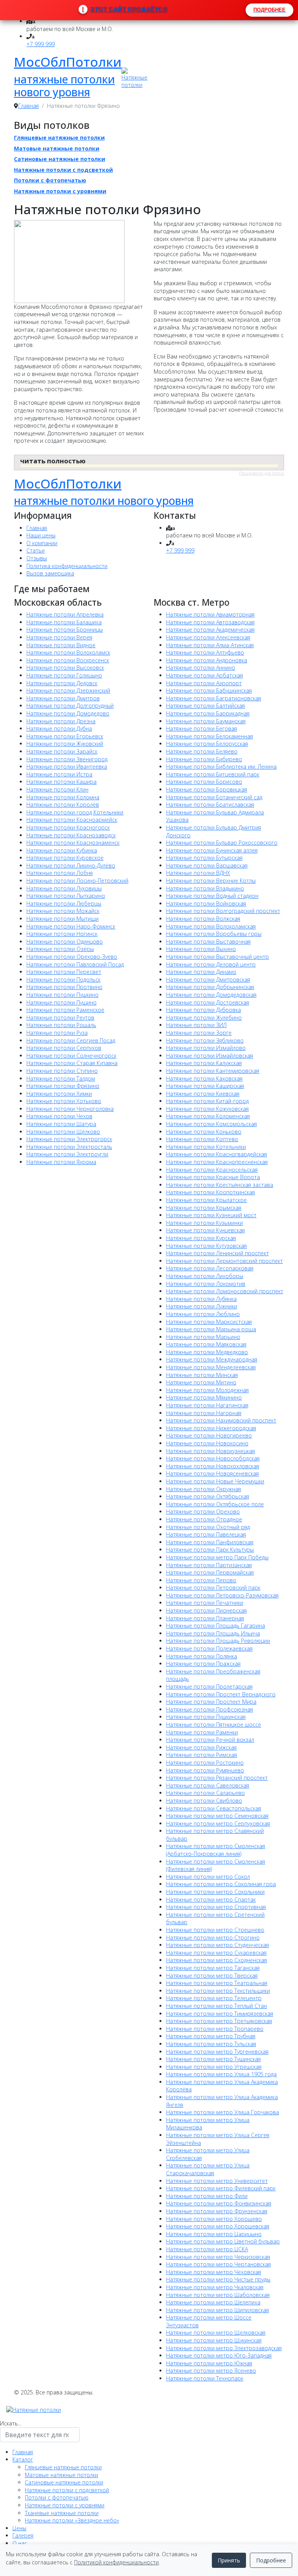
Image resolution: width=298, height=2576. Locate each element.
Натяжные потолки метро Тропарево (215, 2029)
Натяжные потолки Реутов (60, 1018)
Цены (19, 2528)
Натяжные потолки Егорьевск (65, 736)
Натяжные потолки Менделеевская (211, 1367)
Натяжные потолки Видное (61, 645)
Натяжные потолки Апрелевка (65, 614)
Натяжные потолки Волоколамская (211, 926)
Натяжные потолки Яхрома (61, 1162)
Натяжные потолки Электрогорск (69, 1139)
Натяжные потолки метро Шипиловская (217, 2310)
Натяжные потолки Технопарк (205, 2378)
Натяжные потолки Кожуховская (207, 1109)
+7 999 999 (41, 44)
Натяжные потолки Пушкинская (206, 1717)
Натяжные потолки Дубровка (204, 1010)
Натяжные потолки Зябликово (205, 1040)
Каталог (23, 2459)
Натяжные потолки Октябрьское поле (215, 1504)
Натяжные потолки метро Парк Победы (217, 1557)
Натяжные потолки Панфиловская (210, 1542)
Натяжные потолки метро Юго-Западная (219, 2355)
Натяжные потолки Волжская (203, 919)
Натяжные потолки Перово (201, 1580)
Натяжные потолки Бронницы (65, 630)
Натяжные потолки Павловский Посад (75, 964)
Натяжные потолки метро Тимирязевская (220, 2014)
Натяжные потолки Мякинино (204, 1397)
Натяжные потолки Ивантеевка (67, 767)
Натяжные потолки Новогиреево (209, 1435)
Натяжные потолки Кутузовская (206, 1246)
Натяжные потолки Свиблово (204, 1801)
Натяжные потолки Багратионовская (214, 698)
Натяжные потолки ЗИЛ (196, 1025)
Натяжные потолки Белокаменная (210, 736)
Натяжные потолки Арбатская (204, 675)
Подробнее (271, 2560)
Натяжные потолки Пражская (203, 1664)
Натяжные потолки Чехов (59, 1116)
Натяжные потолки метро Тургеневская (217, 2052)
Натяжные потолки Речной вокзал (210, 1740)
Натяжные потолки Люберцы (64, 903)
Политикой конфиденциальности (116, 2562)
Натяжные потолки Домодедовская (211, 995)
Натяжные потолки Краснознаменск (73, 843)
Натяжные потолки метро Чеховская (214, 2272)
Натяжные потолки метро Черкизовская (218, 2257)
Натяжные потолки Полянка (202, 1656)
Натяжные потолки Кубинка (62, 850)
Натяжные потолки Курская (201, 1238)
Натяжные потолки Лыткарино (66, 896)
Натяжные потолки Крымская (204, 1208)
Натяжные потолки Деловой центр (211, 964)
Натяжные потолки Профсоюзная (210, 1709)
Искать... (11, 2423)
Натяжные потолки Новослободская (213, 1458)
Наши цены (41, 535)
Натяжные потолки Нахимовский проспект (221, 1420)
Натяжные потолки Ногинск (62, 934)
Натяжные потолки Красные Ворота (213, 1177)
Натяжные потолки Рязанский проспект (217, 1778)
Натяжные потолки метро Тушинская (213, 2059)
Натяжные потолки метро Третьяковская (219, 2021)
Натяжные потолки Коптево (202, 1139)
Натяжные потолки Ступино (62, 1071)
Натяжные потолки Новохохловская (213, 1466)
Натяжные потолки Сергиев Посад (71, 1040)
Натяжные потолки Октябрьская (208, 1496)
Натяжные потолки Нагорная (204, 1413)
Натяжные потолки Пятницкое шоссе (214, 1725)
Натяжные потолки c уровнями (60, 191)
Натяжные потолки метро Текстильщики (218, 1991)
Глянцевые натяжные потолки (59, 138)
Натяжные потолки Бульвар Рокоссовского (222, 843)
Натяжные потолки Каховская (204, 1078)
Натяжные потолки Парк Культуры (210, 1550)
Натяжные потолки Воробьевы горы (214, 934)
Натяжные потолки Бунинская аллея (212, 850)
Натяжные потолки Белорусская (207, 744)
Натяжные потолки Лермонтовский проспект (224, 1261)
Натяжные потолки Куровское (65, 858)
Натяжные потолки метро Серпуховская (218, 1823)
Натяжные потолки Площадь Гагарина (216, 1626)
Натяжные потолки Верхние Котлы (211, 881)
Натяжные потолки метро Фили (207, 2196)
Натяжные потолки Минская (202, 1375)
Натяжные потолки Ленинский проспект (217, 1253)
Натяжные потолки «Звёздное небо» (72, 2520)
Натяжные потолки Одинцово (65, 942)
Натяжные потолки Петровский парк (213, 1588)
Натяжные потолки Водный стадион (212, 896)
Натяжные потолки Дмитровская (208, 980)
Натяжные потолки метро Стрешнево (215, 1930)
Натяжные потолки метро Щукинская (214, 2340)
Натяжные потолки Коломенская (208, 1116)
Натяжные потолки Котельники (206, 1147)
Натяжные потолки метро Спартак (211, 1900)
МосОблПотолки (68, 62)
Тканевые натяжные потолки (62, 2513)
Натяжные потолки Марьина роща (211, 1329)
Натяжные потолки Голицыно (64, 675)
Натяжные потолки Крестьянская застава (220, 1185)
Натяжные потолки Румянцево (205, 1770)
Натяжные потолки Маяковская (206, 1344)
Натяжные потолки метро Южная (209, 2363)
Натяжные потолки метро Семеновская (217, 1816)
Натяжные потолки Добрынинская (210, 987)
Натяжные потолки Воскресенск (68, 660)
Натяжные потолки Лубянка (201, 1299)
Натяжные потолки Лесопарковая (210, 1268)
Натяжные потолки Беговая (202, 728)
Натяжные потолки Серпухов (64, 1048)
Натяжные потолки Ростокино (205, 1763)
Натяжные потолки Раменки (202, 1732)
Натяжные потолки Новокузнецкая (211, 1451)
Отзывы (37, 558)
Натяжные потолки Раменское (65, 1010)
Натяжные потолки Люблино (203, 1314)
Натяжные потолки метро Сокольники (215, 1892)
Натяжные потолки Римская (202, 1755)
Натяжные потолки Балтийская (205, 706)
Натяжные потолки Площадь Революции (218, 1641)
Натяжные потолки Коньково (204, 1132)
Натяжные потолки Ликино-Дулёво (71, 865)
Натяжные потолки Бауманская (206, 721)
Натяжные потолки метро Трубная (211, 2036)
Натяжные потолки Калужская (204, 1063)
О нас (20, 2543)
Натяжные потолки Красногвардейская (217, 1154)
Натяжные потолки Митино (201, 1382)
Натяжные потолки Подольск (63, 980)
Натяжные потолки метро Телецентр (214, 1998)
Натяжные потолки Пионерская (206, 1610)
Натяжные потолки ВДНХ (198, 873)
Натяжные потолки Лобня (60, 873)
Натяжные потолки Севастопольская (214, 1808)
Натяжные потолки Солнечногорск (71, 1056)
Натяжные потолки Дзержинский (68, 690)
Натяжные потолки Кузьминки (204, 1223)
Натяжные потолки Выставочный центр (217, 957)
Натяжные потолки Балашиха (64, 622)
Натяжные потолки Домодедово (68, 713)
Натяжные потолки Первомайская (210, 1572)
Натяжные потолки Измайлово (206, 1048)
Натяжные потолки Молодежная (207, 1390)
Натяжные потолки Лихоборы (205, 1276)
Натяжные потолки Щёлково (63, 1132)
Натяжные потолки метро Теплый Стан (217, 2006)
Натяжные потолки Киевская (203, 1094)
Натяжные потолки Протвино (64, 987)
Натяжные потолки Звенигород (67, 759)
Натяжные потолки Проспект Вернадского (221, 1694)
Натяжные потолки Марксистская (209, 1322)
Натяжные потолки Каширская (205, 1086)
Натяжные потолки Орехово (203, 1511)
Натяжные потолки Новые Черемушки (215, 1481)
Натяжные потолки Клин (57, 789)
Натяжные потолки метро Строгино (213, 1938)
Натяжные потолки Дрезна (61, 721)
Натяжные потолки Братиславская (210, 805)
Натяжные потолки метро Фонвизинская (219, 2203)
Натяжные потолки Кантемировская (213, 1071)
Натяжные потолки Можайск (63, 911)
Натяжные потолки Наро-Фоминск (71, 926)
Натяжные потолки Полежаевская (209, 1648)
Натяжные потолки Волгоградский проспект (223, 911)
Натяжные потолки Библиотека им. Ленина (221, 767)
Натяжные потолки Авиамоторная (210, 614)
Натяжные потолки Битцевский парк (213, 774)
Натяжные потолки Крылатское (206, 1200)
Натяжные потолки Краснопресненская (217, 1162)
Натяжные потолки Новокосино (207, 1443)
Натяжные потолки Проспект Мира (211, 1702)
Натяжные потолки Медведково (207, 1352)
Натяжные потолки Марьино (203, 1337)
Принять (229, 2560)
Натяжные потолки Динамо (201, 972)
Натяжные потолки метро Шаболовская (218, 2295)
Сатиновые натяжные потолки (60, 159)
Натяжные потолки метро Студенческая (217, 1945)
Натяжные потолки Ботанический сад (214, 797)
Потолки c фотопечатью (50, 180)
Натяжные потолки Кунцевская (205, 1230)
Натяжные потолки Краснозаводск (71, 835)
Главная (37, 528)
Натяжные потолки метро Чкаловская (215, 2287)
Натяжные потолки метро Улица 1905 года (221, 2074)
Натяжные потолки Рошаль (61, 1025)
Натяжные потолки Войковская (206, 903)
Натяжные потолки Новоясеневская (212, 1473)
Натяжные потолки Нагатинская (207, 1405)
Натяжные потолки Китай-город (207, 1101)
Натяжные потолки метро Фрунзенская (217, 2211)
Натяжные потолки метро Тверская (212, 1976)
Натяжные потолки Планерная (205, 1618)
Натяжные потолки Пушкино (62, 995)
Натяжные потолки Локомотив (206, 1284)
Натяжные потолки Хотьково (64, 1101)
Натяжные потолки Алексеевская (208, 637)
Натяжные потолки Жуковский (65, 744)
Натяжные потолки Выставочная (208, 942)
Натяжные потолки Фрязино (63, 1086)
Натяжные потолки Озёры (60, 949)
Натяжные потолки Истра (59, 774)
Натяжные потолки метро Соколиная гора (221, 1884)
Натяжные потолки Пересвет (64, 972)
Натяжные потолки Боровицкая (207, 789)
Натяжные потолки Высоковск (65, 668)
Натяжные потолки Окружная (204, 1489)
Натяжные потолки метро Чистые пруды (218, 2279)
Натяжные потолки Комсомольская (211, 1124)
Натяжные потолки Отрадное (204, 1519)
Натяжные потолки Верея (59, 637)
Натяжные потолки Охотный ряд (208, 1527)
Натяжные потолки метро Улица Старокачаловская (208, 2169)
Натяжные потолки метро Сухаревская (216, 1953)
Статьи (36, 550)
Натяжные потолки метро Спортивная (216, 1907)
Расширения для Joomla (262, 473)
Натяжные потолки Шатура (61, 1124)
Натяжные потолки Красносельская (212, 1170)
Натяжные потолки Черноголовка (70, 1109)
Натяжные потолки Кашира (62, 782)
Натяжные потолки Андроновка (207, 660)
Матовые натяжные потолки (57, 148)
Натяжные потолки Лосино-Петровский (77, 881)
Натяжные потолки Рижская (201, 1747)
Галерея (23, 2535)
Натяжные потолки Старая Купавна (72, 1063)
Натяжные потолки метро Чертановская (218, 2264)
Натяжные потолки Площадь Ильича (213, 1633)
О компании (42, 543)
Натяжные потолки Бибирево (204, 759)
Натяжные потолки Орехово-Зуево (72, 957)
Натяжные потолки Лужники (202, 1306)
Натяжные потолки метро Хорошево (214, 2219)
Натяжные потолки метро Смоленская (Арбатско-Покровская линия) (216, 1850)
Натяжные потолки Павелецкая (206, 1534)
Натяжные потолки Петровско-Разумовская (222, 1595)
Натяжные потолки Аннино (201, 668)
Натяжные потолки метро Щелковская (216, 2333)
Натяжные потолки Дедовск (62, 683)
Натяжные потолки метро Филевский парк (221, 2188)
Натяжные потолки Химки (59, 1094)
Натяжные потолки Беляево (202, 751)
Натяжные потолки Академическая (210, 630)
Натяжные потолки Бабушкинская (209, 690)
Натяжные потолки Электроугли (67, 1154)
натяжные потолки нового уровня (64, 86)
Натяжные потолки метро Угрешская (214, 2067)
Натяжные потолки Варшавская (207, 865)
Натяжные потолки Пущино (62, 1002)
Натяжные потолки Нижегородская (211, 1428)
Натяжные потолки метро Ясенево (211, 2371)
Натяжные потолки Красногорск (68, 827)
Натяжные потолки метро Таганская (213, 1968)
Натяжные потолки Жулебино (204, 1018)
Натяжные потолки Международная (212, 1359)
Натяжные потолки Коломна (63, 797)
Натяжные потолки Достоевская (208, 1002)
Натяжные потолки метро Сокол (208, 1877)
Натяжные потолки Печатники (205, 1603)
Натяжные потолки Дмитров (63, 698)
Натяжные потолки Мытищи (62, 919)
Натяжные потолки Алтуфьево (205, 652)
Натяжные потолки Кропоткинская (211, 1192)
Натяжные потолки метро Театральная (217, 1983)
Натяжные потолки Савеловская (208, 1785)
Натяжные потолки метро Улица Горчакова (223, 2112)
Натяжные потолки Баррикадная (208, 713)
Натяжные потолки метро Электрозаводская (224, 2348)
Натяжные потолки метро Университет (217, 2181)
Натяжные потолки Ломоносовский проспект (225, 1291)
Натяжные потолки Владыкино (205, 888)
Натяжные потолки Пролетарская (209, 1686)
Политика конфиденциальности (67, 566)
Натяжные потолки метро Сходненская (217, 1960)
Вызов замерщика (50, 573)
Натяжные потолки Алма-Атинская (210, 645)
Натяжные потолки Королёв (63, 805)
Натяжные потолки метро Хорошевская (218, 2226)
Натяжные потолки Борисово (204, 782)
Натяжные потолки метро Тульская (211, 2044)
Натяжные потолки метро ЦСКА (207, 2249)
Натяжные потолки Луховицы (64, 888)
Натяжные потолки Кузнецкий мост (211, 1215)
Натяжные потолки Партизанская (209, 1565)
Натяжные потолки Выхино (201, 949)
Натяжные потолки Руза (57, 1033)
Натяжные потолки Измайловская (210, 1056)
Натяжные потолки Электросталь (69, 1147)
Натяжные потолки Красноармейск (72, 820)
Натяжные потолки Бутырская (204, 858)
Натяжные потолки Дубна (59, 728)
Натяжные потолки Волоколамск (68, 652)
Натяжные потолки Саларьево (205, 1793)
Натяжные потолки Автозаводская (210, 622)
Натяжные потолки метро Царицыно (214, 2234)
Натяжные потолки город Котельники (75, 812)
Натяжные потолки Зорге (199, 1033)
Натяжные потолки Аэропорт (204, 683)
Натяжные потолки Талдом (61, 1078)
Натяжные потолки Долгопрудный (70, 706)
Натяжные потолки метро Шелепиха (213, 2302)
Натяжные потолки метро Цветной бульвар (223, 2241)
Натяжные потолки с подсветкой (63, 170)
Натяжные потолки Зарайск (62, 751)
